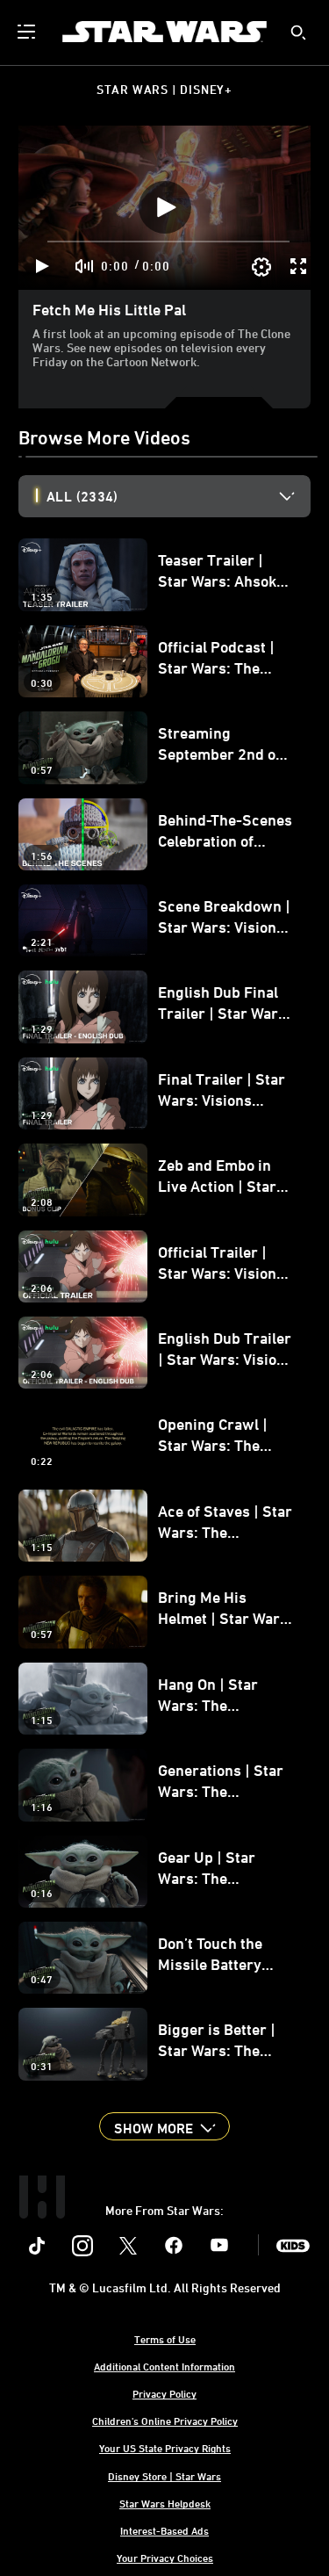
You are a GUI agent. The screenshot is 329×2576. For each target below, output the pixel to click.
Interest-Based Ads (164, 2530)
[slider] (168, 242)
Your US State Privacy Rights (165, 2448)
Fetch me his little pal (109, 309)
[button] (164, 2126)
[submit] (298, 32)
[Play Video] (165, 207)
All (82, 496)
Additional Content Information (164, 2366)
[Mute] (85, 266)
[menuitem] (28, 32)
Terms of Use (165, 2339)
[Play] (43, 266)
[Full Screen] (299, 266)
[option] (179, 496)
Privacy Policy (164, 2393)
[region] (164, 208)
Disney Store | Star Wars (164, 2476)
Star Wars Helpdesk (165, 2503)
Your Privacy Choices (165, 2558)
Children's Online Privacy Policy (165, 2421)
